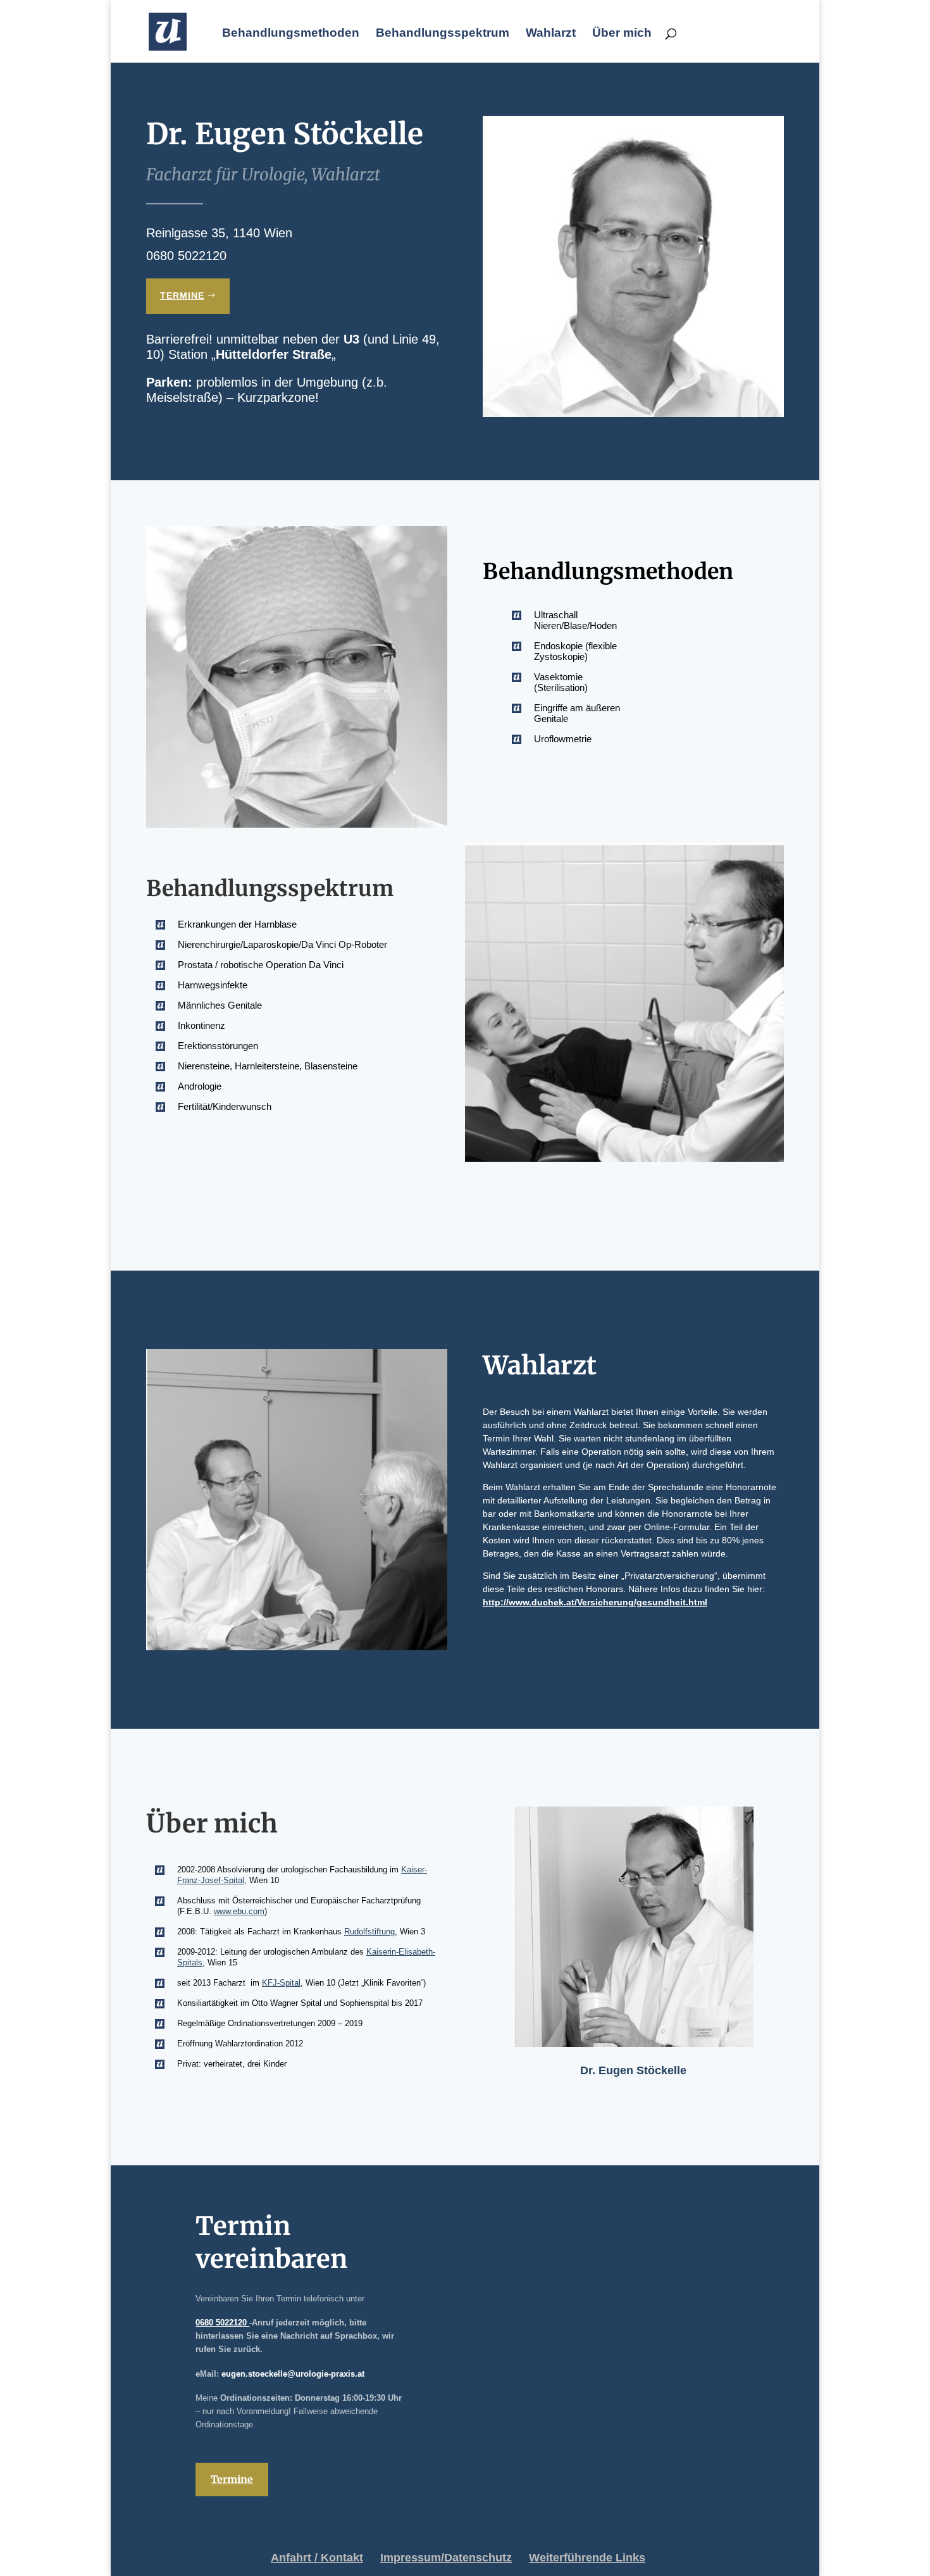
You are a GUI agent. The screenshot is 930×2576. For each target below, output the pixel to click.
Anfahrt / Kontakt (317, 2558)
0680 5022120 (222, 2323)
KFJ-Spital (281, 1983)
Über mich (622, 34)
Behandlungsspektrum (443, 34)
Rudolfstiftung (369, 1932)
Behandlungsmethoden (291, 34)
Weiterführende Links (587, 2558)
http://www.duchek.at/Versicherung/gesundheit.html (595, 1602)
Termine (182, 296)
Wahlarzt (551, 34)
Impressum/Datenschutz (446, 2558)
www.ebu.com (239, 1911)
